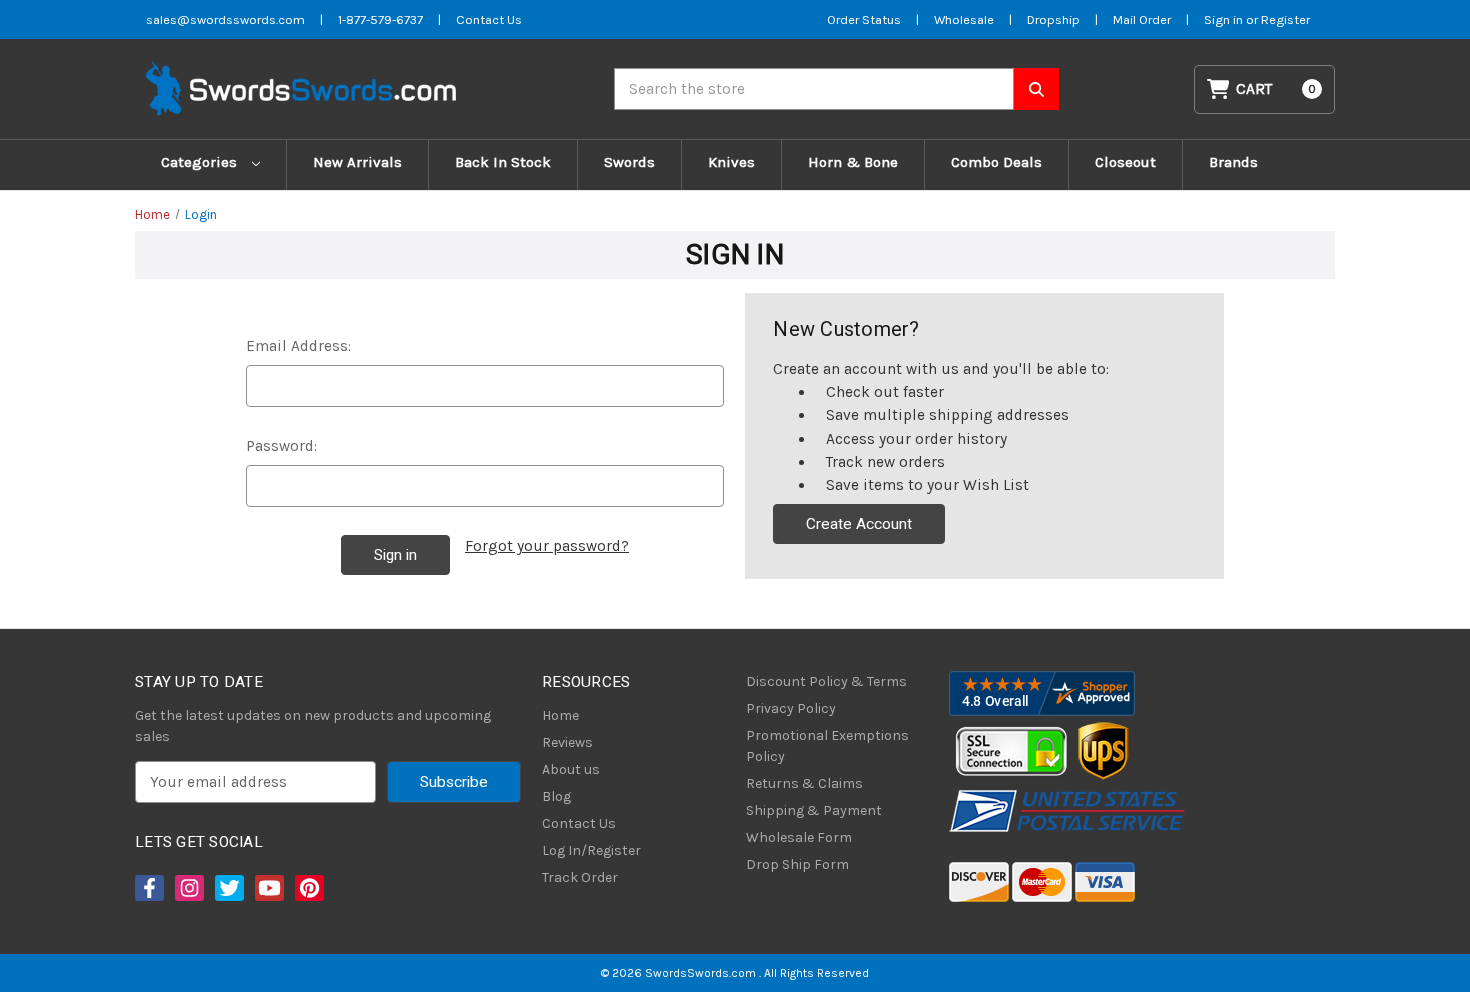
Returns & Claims (804, 783)
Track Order (580, 877)
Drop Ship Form (797, 864)
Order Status (864, 19)
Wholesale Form (799, 837)
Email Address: (298, 346)
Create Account (859, 524)
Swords (629, 162)
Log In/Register (591, 850)
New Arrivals (357, 162)
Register (1285, 19)
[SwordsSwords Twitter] (228, 888)
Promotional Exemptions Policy (827, 746)
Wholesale (964, 19)
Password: (281, 446)
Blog (556, 796)
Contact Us (489, 19)
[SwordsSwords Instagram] (188, 888)
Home (560, 715)
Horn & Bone (853, 162)
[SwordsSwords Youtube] (268, 888)
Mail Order (1142, 19)
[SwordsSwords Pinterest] (308, 888)
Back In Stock (503, 162)
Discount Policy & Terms (826, 681)
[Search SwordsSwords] (1036, 89)
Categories (201, 162)
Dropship (1053, 19)
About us (571, 769)
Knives (731, 162)
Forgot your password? (547, 546)
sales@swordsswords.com (225, 19)
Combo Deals (996, 162)
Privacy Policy (791, 708)
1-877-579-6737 (380, 19)
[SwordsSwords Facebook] (148, 888)
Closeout (1125, 162)
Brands (1233, 162)
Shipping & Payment (814, 810)
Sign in (1225, 19)
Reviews (567, 742)
